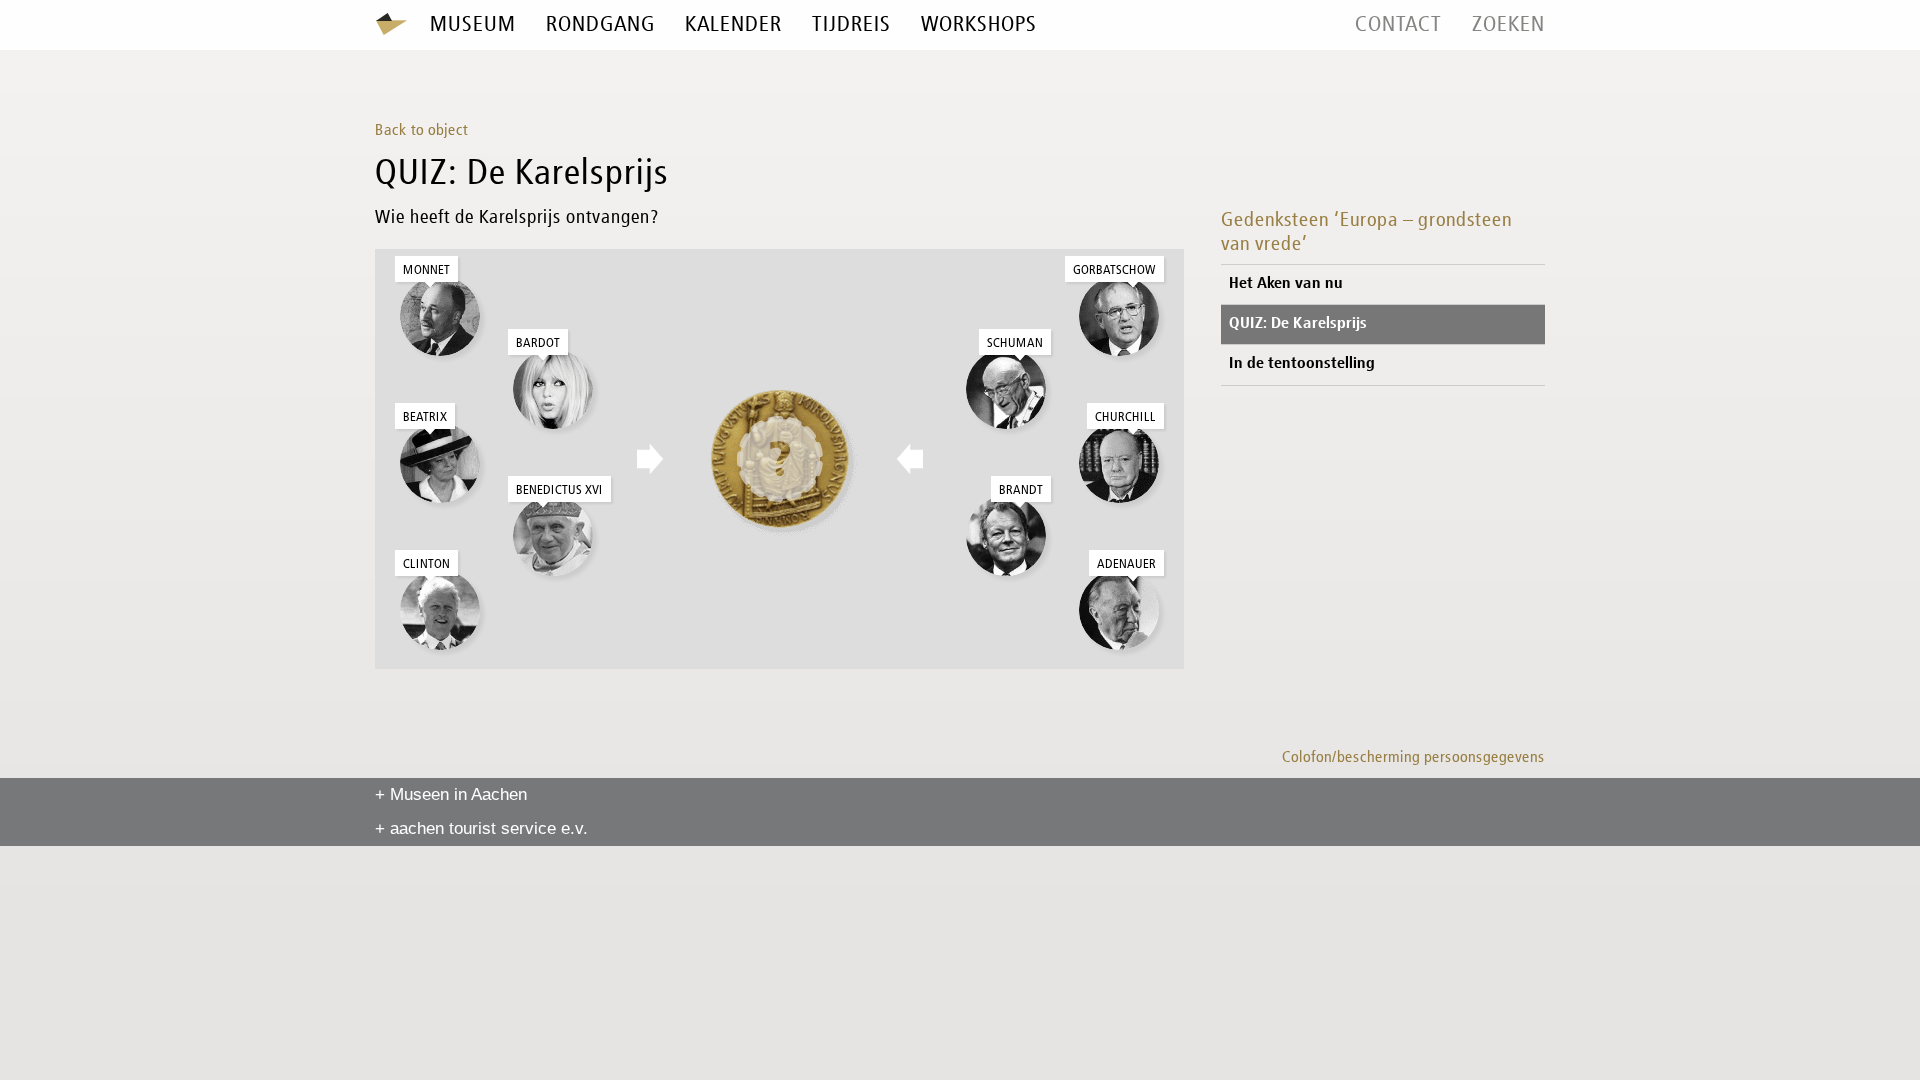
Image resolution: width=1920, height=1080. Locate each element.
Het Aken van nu (1286, 284)
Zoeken (1508, 25)
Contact (1398, 25)
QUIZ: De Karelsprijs (1298, 324)
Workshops (979, 25)
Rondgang (600, 25)
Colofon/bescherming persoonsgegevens (1413, 758)
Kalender (733, 25)
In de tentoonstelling (1302, 364)
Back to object (421, 131)
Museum (473, 25)
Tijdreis (851, 25)
